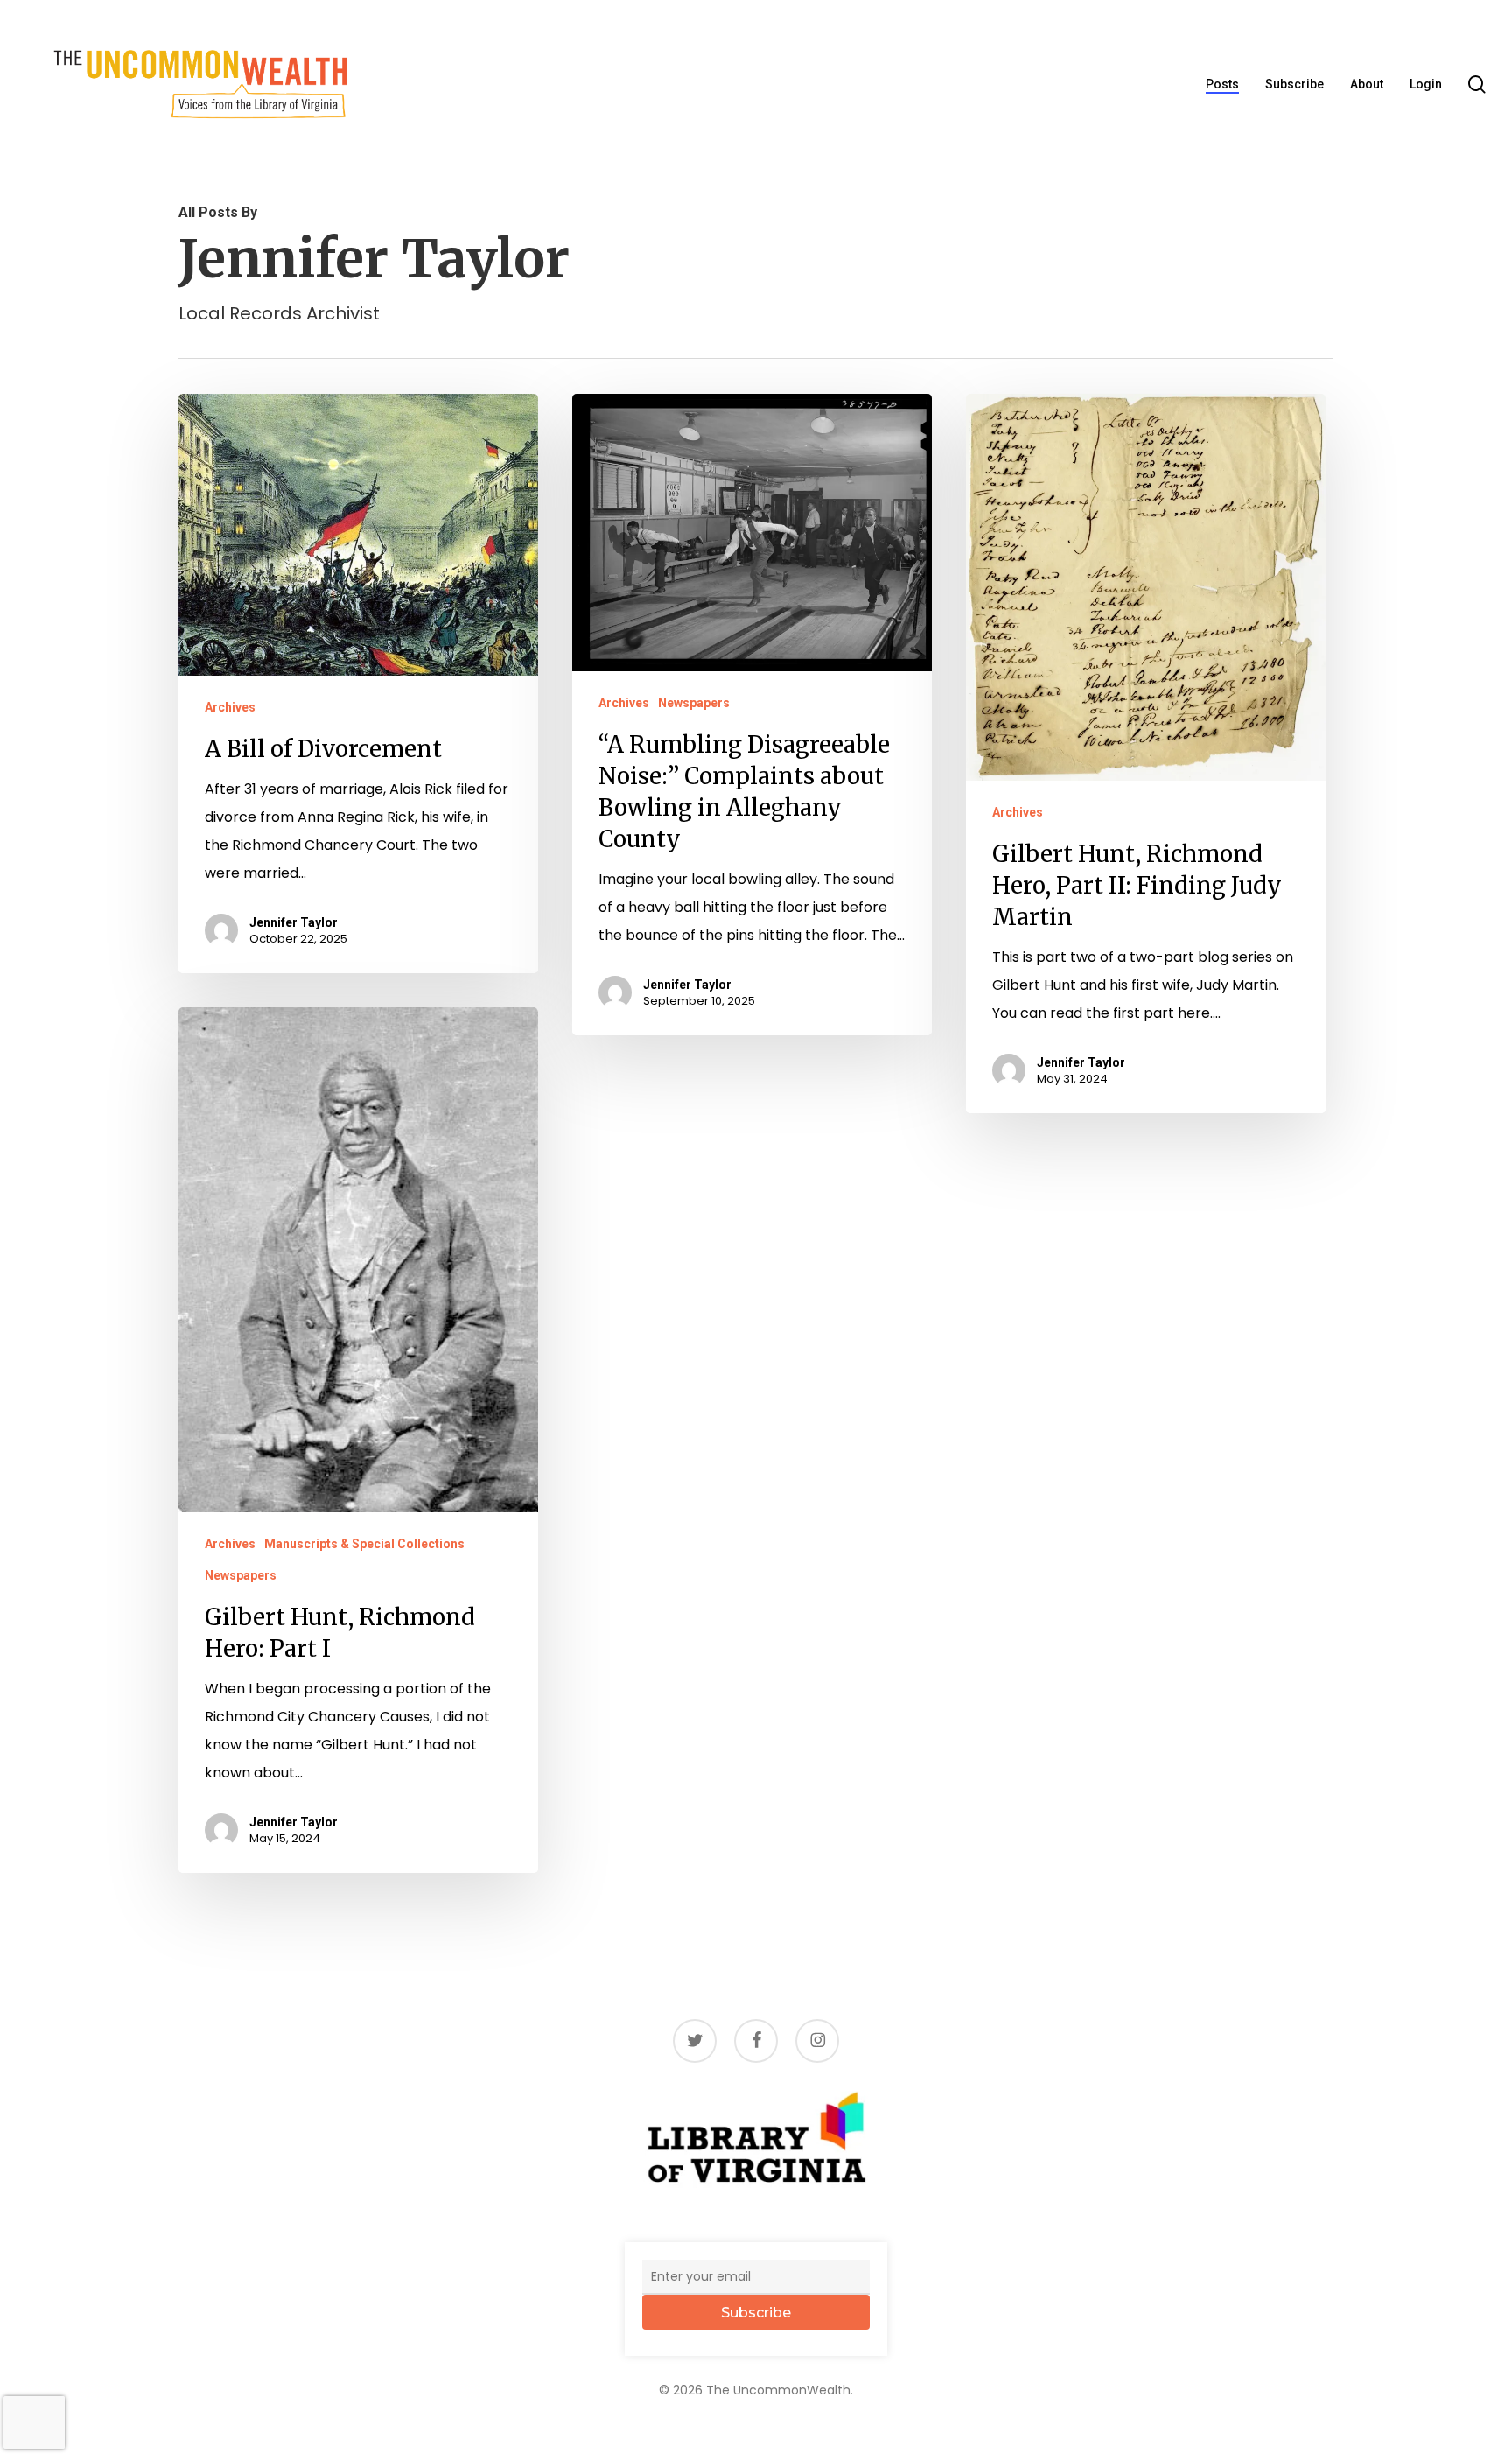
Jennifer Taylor (294, 922)
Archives (230, 707)
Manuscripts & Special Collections (364, 1544)
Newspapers (694, 703)
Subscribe (756, 2313)
